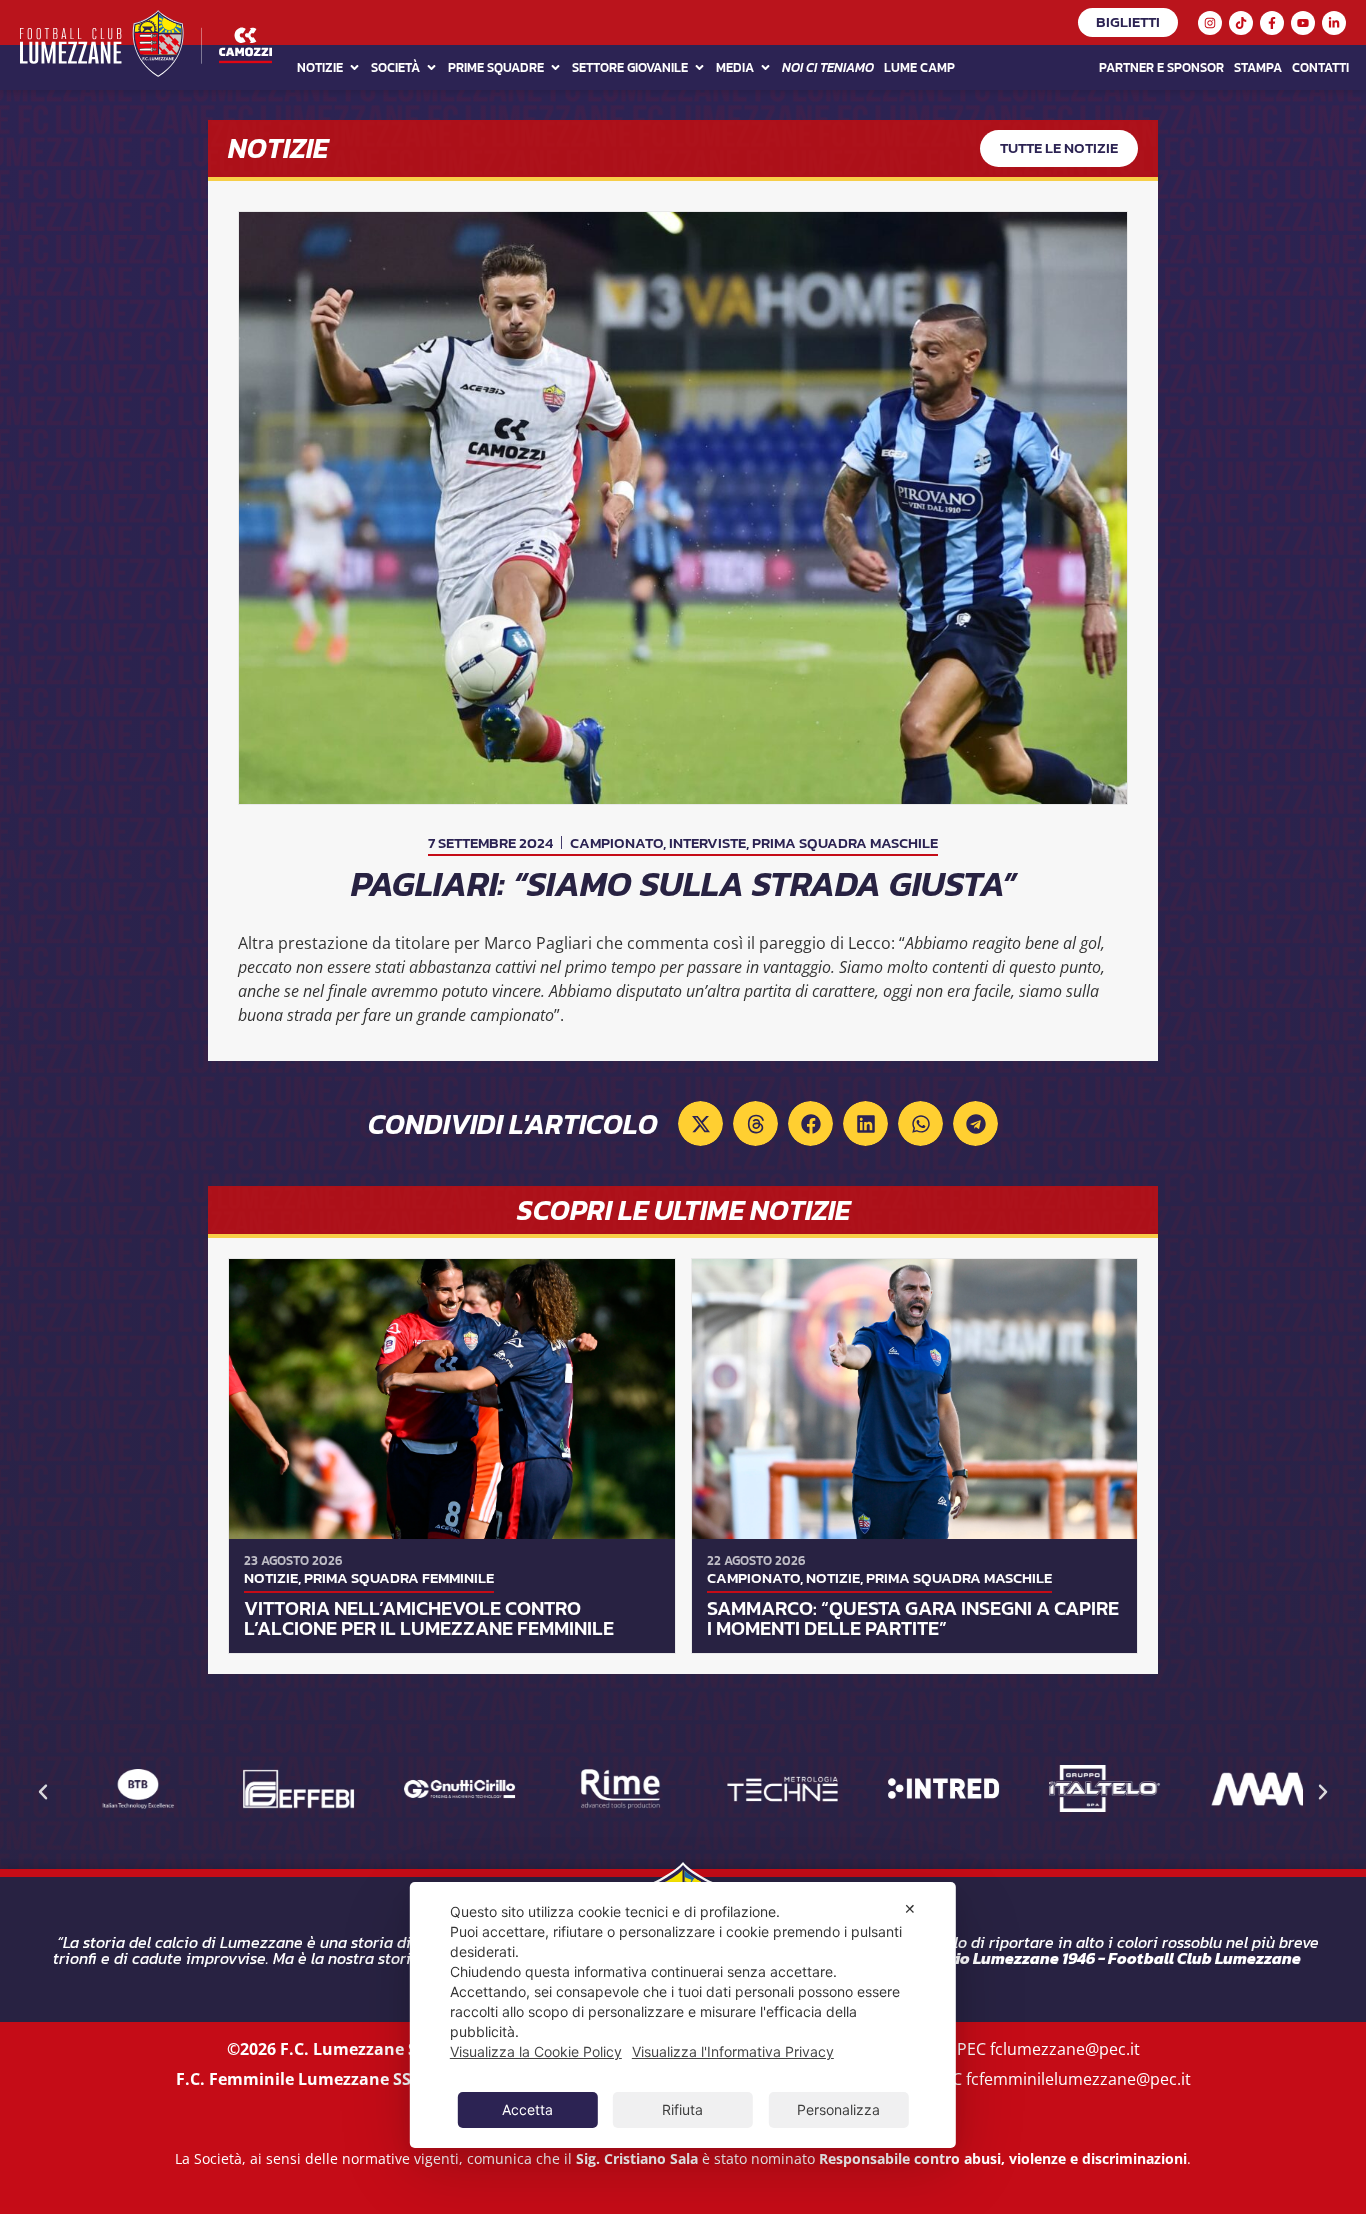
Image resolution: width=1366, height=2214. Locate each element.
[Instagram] (1210, 23)
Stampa (1258, 67)
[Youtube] (1303, 23)
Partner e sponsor (1161, 67)
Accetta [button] (527, 2109)
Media (735, 67)
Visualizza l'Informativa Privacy (733, 2051)
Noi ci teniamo (828, 67)
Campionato (616, 842)
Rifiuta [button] (682, 2109)
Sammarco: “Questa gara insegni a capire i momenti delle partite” (913, 1618)
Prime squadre (496, 67)
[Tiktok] (1241, 23)
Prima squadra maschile (845, 842)
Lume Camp (919, 67)
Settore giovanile (630, 67)
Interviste (707, 842)
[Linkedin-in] (1334, 23)
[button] (700, 1123)
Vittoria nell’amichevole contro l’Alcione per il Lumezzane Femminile (429, 1618)
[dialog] (683, 2015)
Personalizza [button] (838, 2109)
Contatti (1320, 67)
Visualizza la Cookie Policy (536, 2051)
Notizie (320, 67)
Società (395, 67)
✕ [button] (910, 1908)
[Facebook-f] (1272, 23)
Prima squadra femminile (399, 1577)
